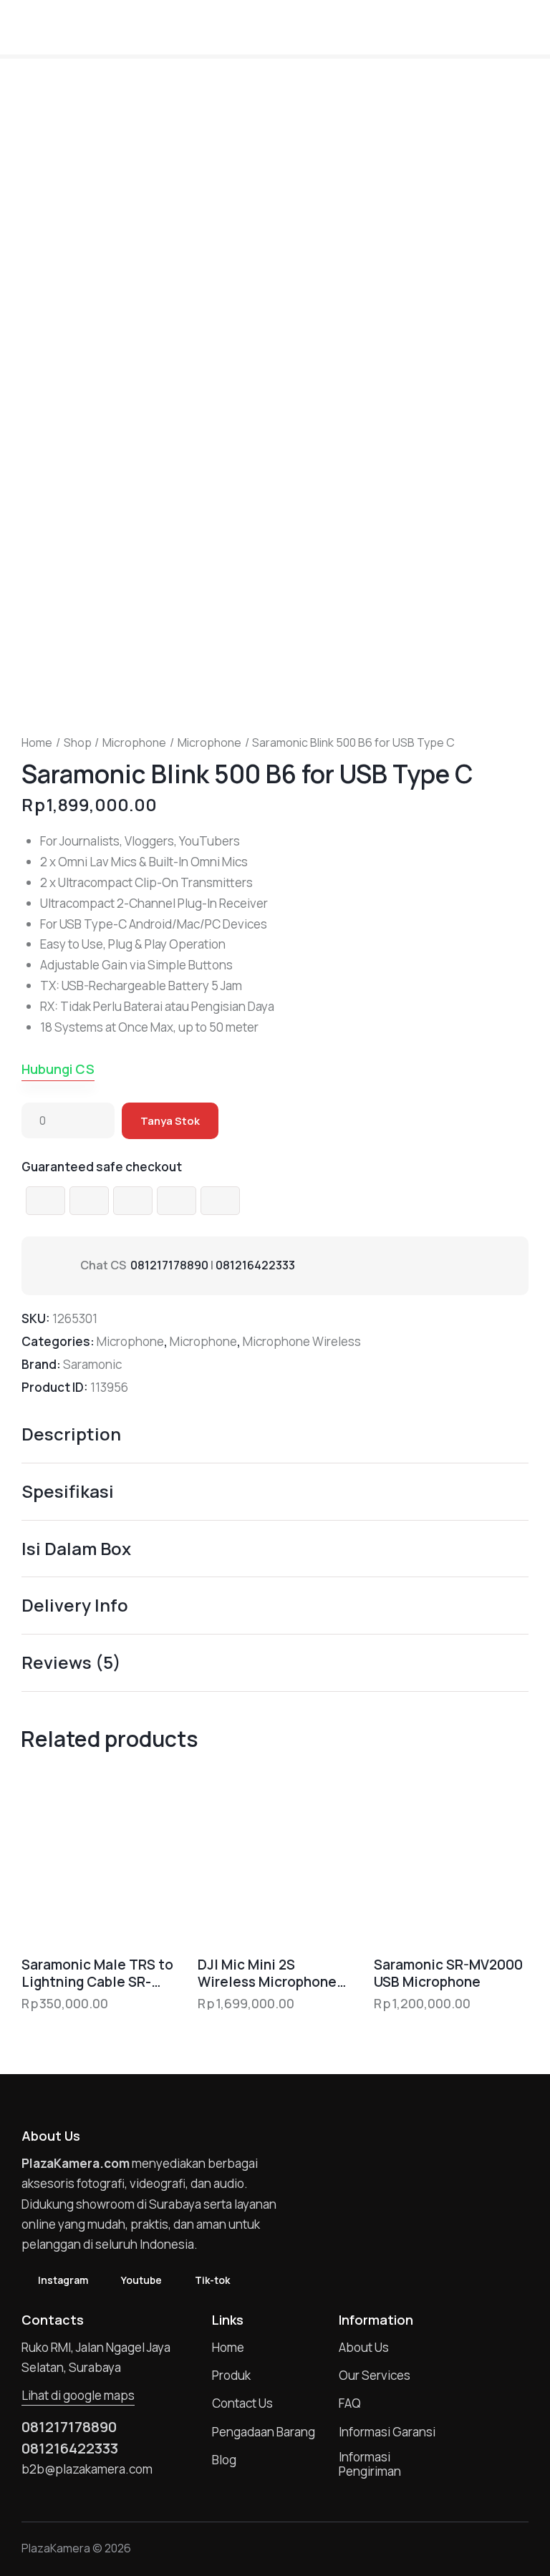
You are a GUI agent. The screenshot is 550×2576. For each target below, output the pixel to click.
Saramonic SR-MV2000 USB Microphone (448, 1974)
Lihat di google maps (78, 2395)
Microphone (134, 742)
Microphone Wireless (302, 1341)
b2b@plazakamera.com (87, 2469)
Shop (78, 742)
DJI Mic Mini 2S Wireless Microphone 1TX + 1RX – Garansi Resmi (267, 1974)
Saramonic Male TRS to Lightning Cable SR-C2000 (97, 1974)
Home (37, 742)
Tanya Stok (170, 1121)
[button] (524, 26)
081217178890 (169, 1265)
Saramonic (92, 1364)
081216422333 (255, 1265)
